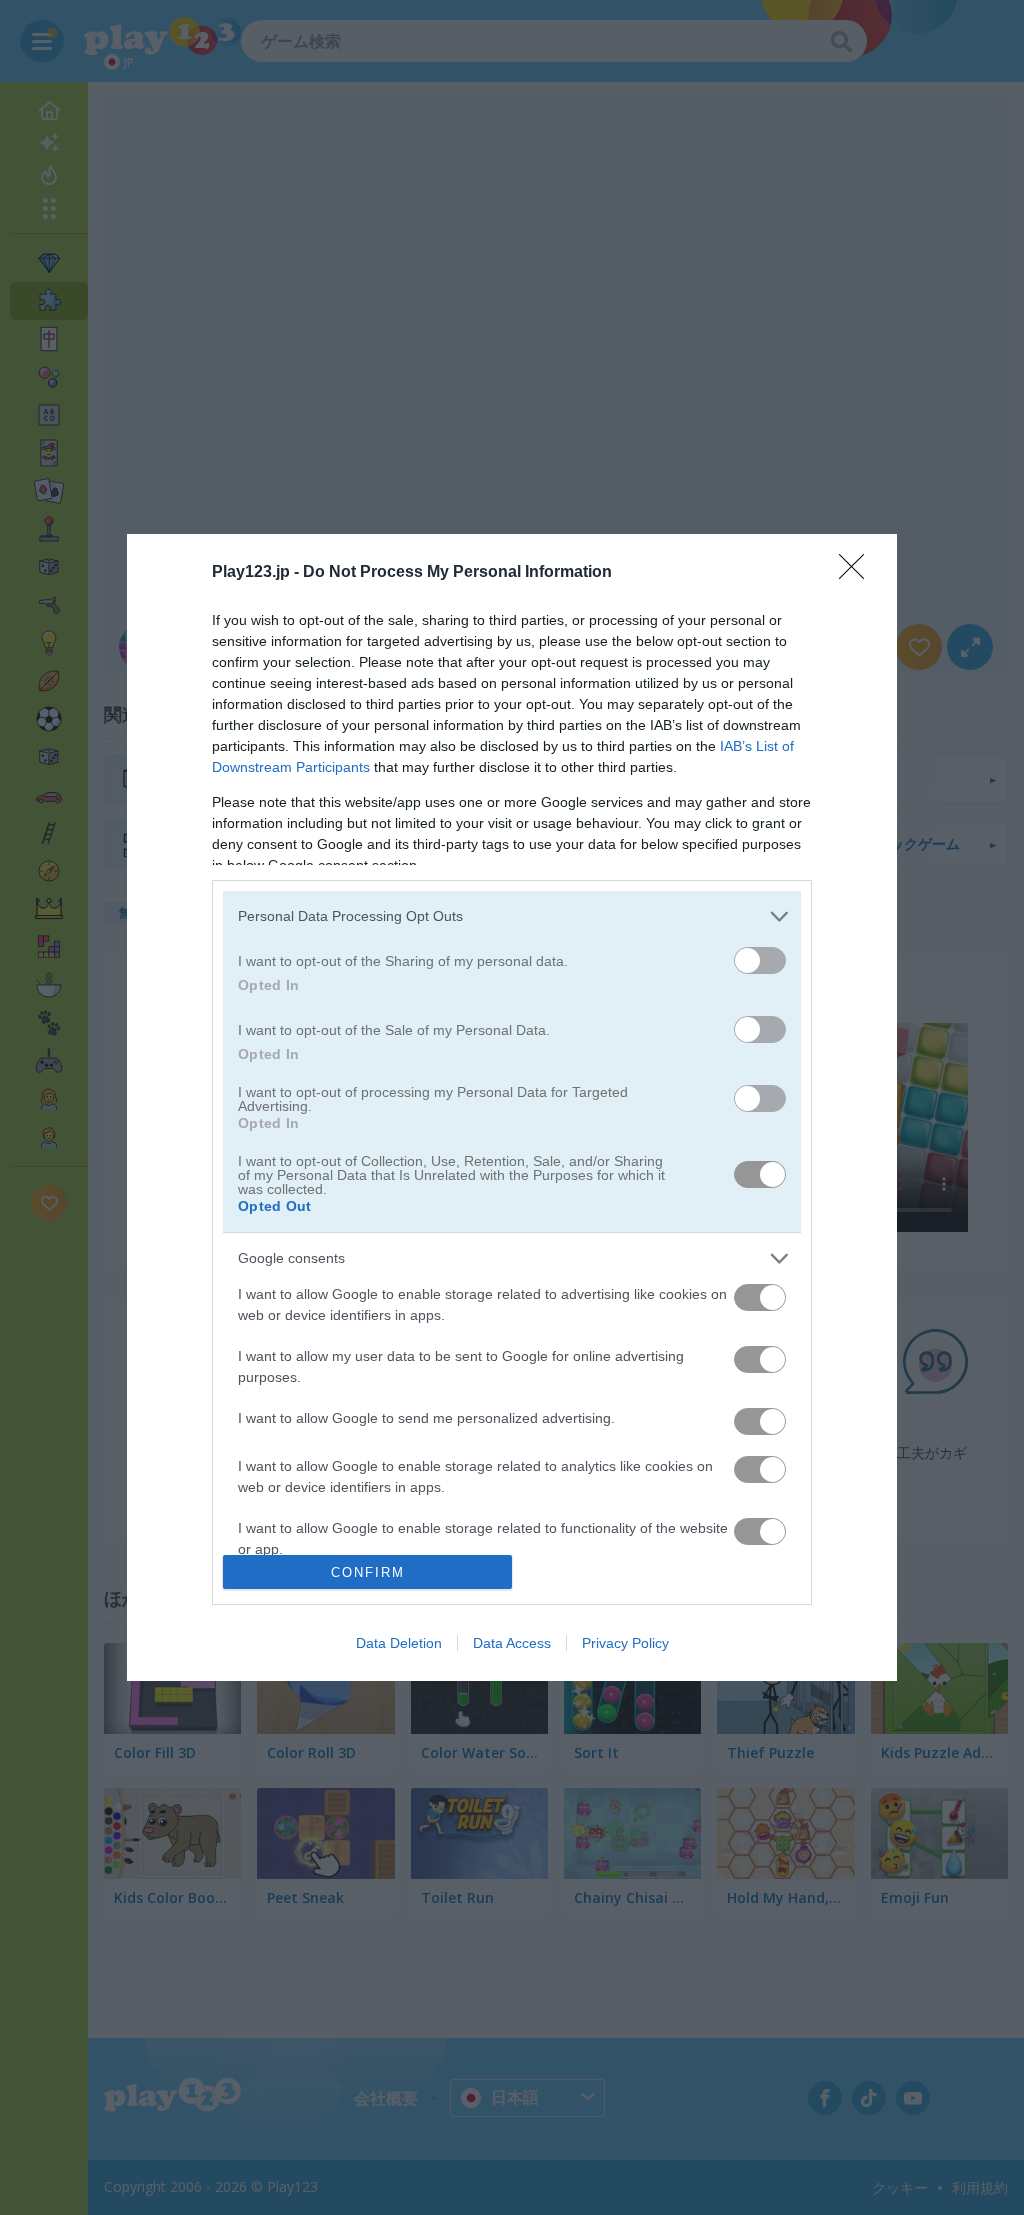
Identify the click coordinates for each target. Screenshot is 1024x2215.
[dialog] (512, 1108)
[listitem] (512, 916)
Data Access (512, 1643)
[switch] (760, 960)
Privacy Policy (625, 1643)
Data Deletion (399, 1643)
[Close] (858, 573)
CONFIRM (368, 1572)
